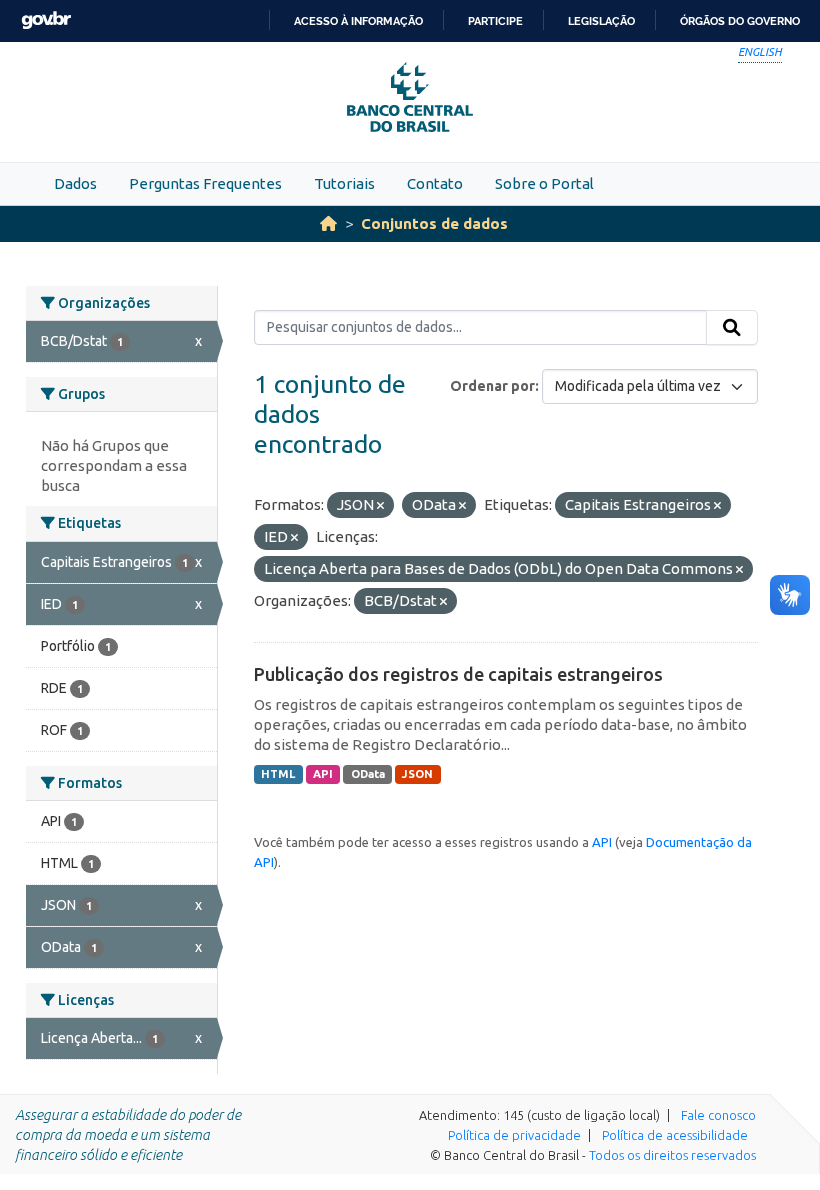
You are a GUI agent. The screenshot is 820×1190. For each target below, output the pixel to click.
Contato (435, 183)
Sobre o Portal (544, 183)
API (323, 774)
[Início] (328, 223)
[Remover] (380, 506)
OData (368, 774)
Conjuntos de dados (434, 223)
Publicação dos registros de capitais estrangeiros (458, 674)
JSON (417, 774)
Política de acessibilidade (675, 1135)
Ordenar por (492, 386)
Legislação (601, 21)
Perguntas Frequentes (205, 183)
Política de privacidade (514, 1135)
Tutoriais (344, 183)
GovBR (46, 20)
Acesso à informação (358, 21)
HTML (278, 774)
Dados (75, 183)
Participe (495, 21)
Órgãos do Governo (740, 21)
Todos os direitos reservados (672, 1155)
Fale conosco (718, 1115)
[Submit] (732, 328)
